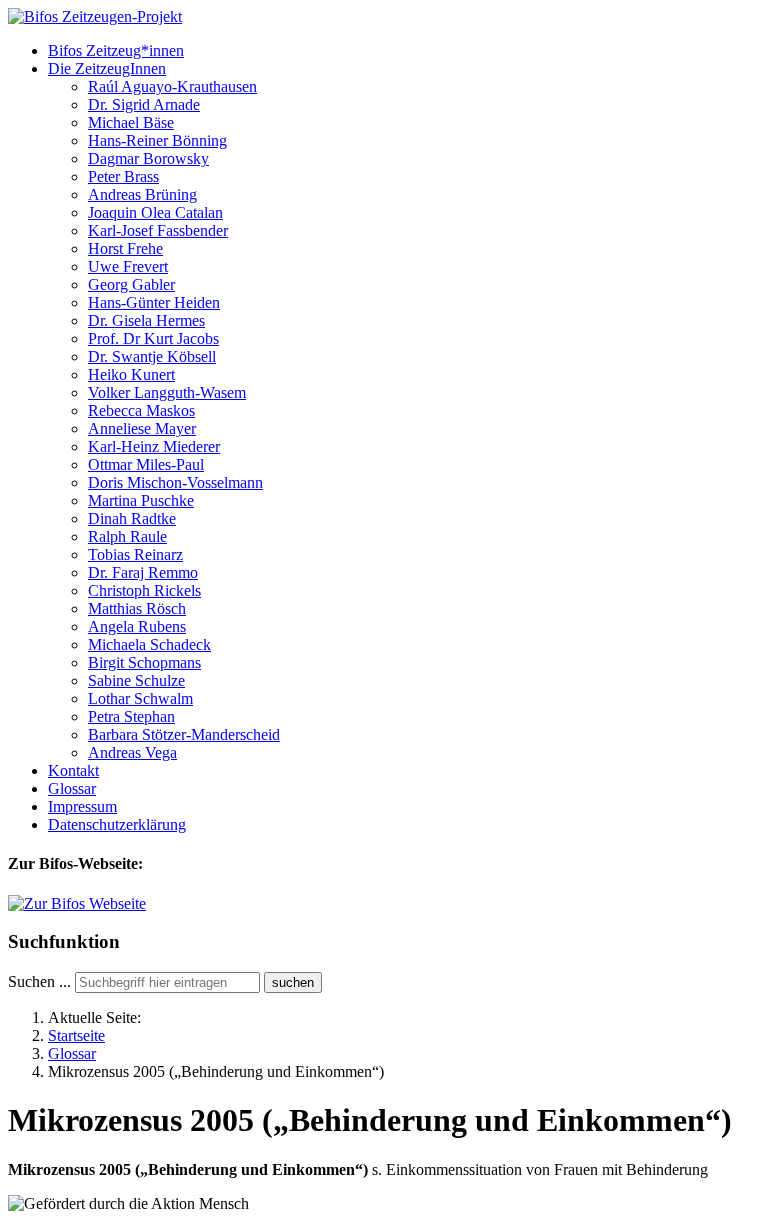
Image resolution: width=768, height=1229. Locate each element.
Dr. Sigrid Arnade (144, 104)
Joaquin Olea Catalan (155, 212)
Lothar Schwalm (140, 698)
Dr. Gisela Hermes (146, 320)
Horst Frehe (125, 248)
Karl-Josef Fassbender (158, 230)
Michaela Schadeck (149, 644)
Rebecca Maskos (141, 410)
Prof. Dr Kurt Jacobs (153, 338)
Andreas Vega (132, 752)
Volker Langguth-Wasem (167, 392)
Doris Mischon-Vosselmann (175, 482)
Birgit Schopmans (144, 662)
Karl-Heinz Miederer (154, 446)
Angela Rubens (137, 626)
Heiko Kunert (131, 374)
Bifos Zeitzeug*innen (116, 50)
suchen (293, 982)
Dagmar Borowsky (148, 158)
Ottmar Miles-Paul (146, 464)
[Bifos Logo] (77, 903)
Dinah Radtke (132, 518)
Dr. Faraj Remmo (143, 572)
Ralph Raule (127, 536)
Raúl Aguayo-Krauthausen (172, 86)
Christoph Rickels (144, 590)
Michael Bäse (131, 122)
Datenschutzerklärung (117, 824)
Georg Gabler (131, 284)
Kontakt (73, 770)
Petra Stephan (131, 716)
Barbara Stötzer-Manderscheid (184, 734)
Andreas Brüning (142, 194)
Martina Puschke (141, 500)
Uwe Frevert (128, 266)
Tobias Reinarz (135, 554)
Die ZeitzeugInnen (107, 68)
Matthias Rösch (137, 608)
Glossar (72, 788)
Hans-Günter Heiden (154, 302)
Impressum (82, 806)
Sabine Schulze (136, 680)
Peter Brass (123, 176)
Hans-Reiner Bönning (157, 140)
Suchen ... (39, 981)
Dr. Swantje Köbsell (152, 356)
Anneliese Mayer (142, 428)
